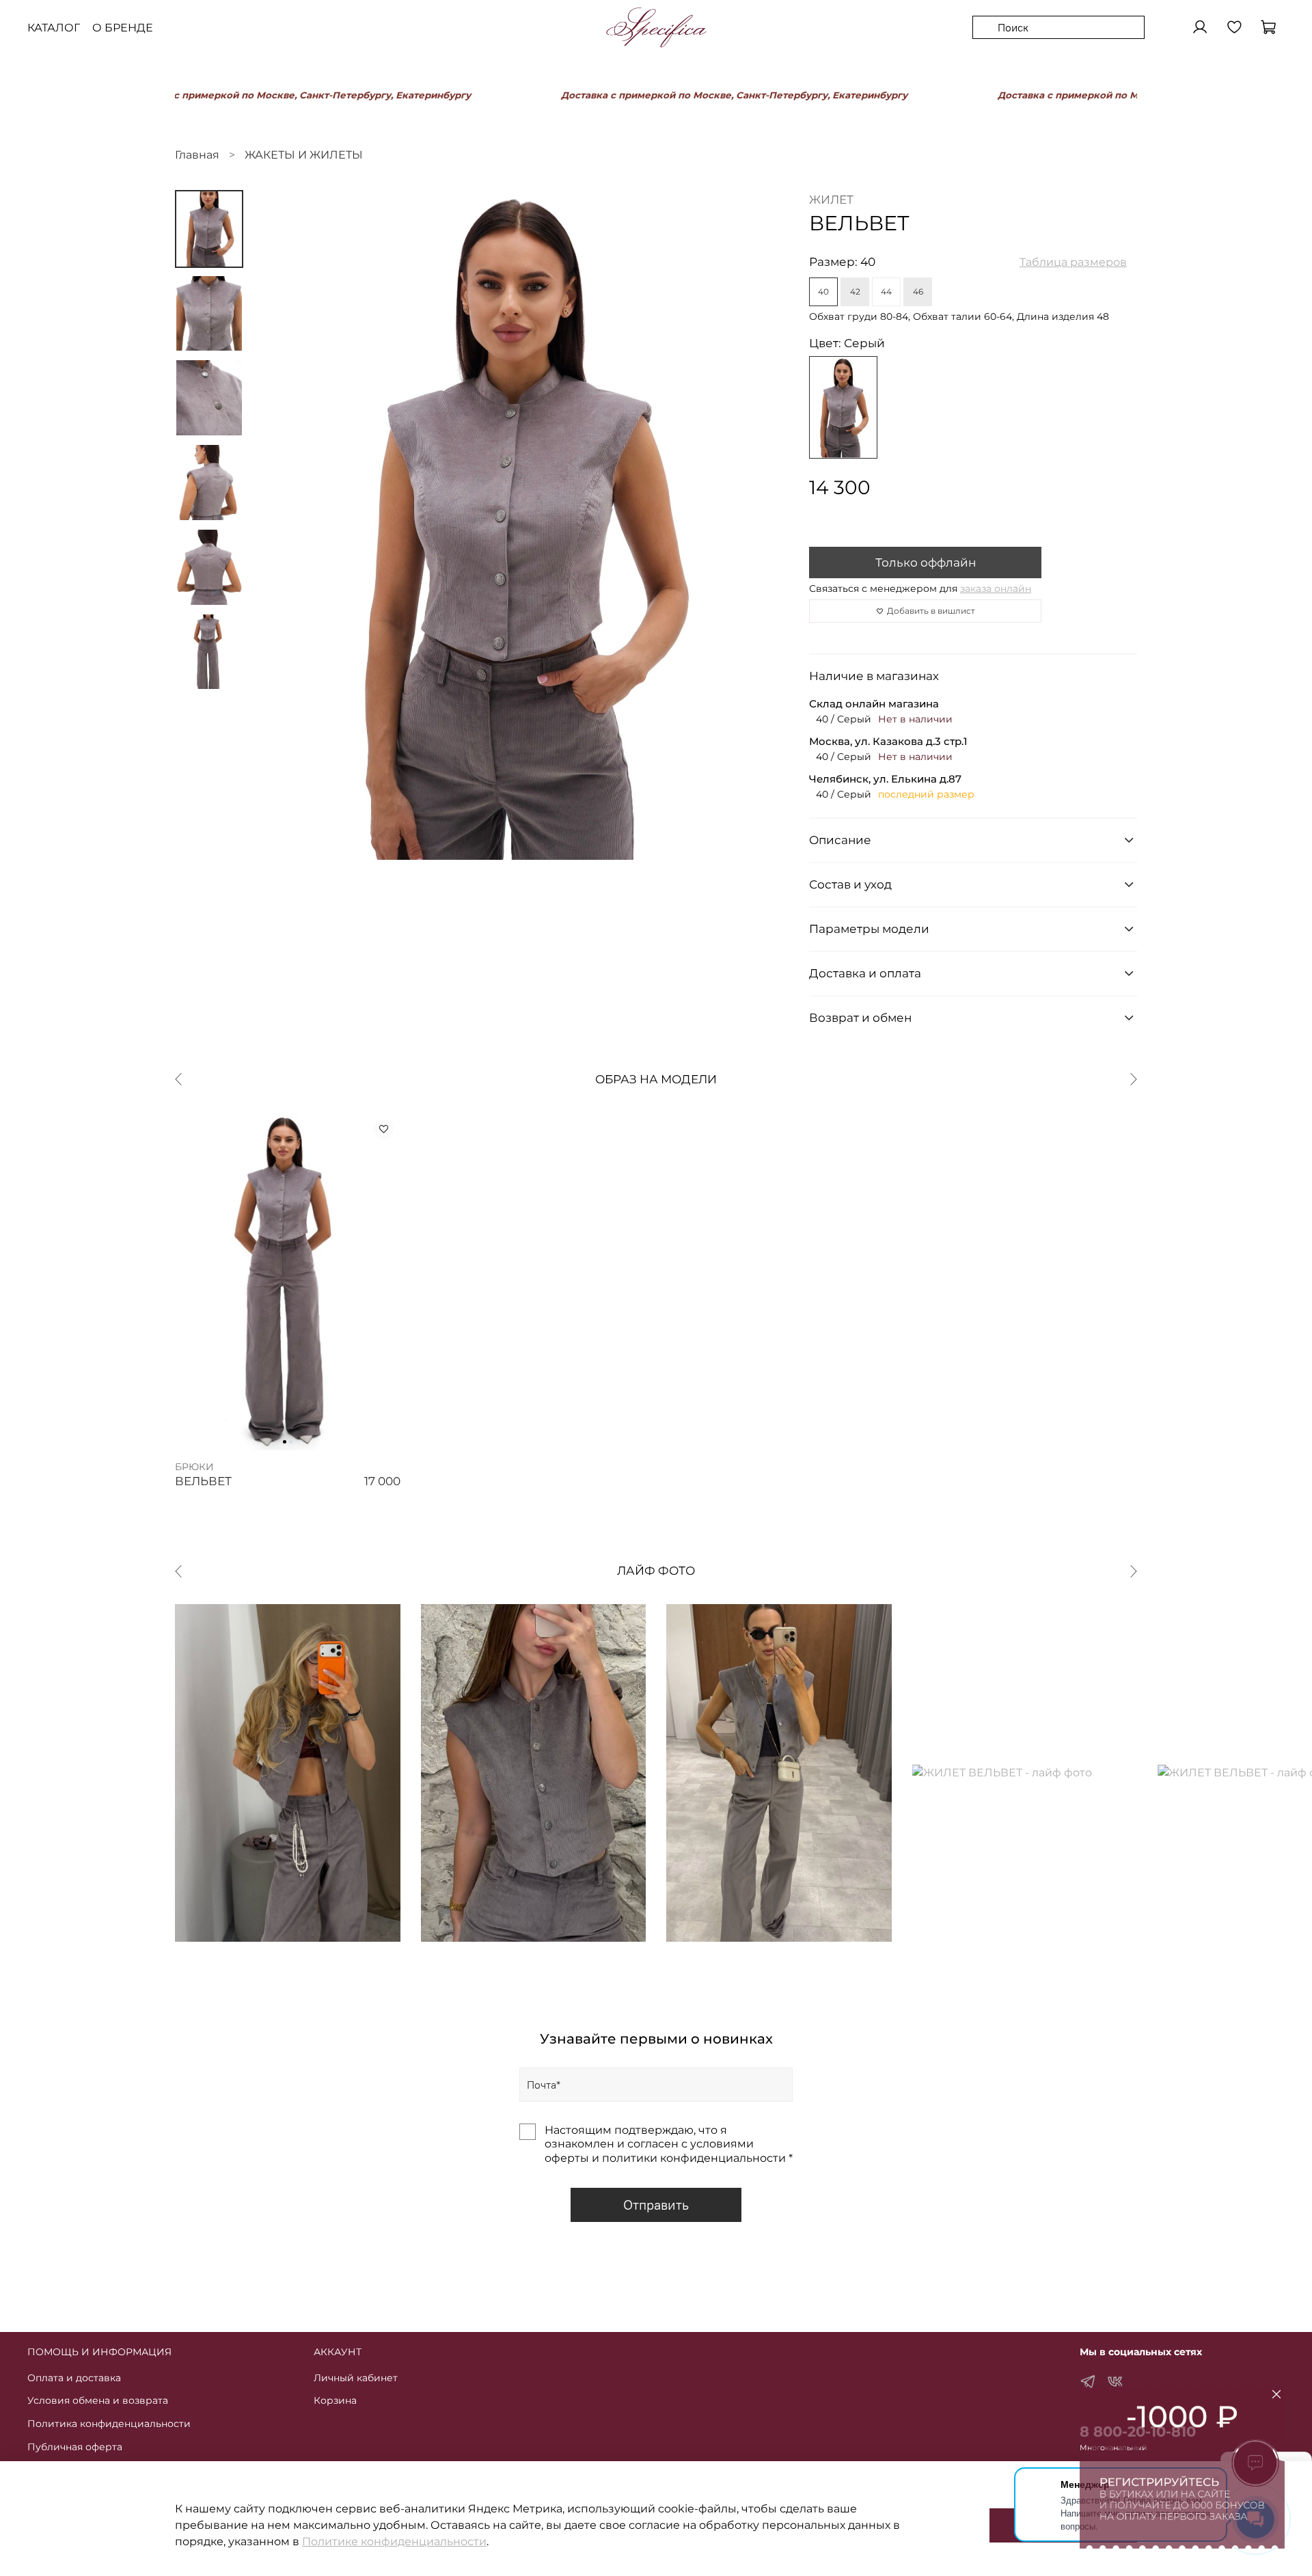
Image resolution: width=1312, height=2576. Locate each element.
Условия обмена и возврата (98, 2400)
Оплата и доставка (74, 2378)
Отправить (656, 2205)
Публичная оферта (75, 2447)
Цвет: (847, 343)
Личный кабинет (356, 2378)
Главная (197, 155)
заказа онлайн (996, 588)
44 (886, 292)
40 (823, 292)
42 (855, 292)
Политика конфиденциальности (109, 2424)
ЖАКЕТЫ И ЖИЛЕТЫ (304, 155)
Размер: (842, 262)
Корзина (335, 2400)
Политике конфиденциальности (394, 2541)
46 (918, 292)
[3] (843, 407)
